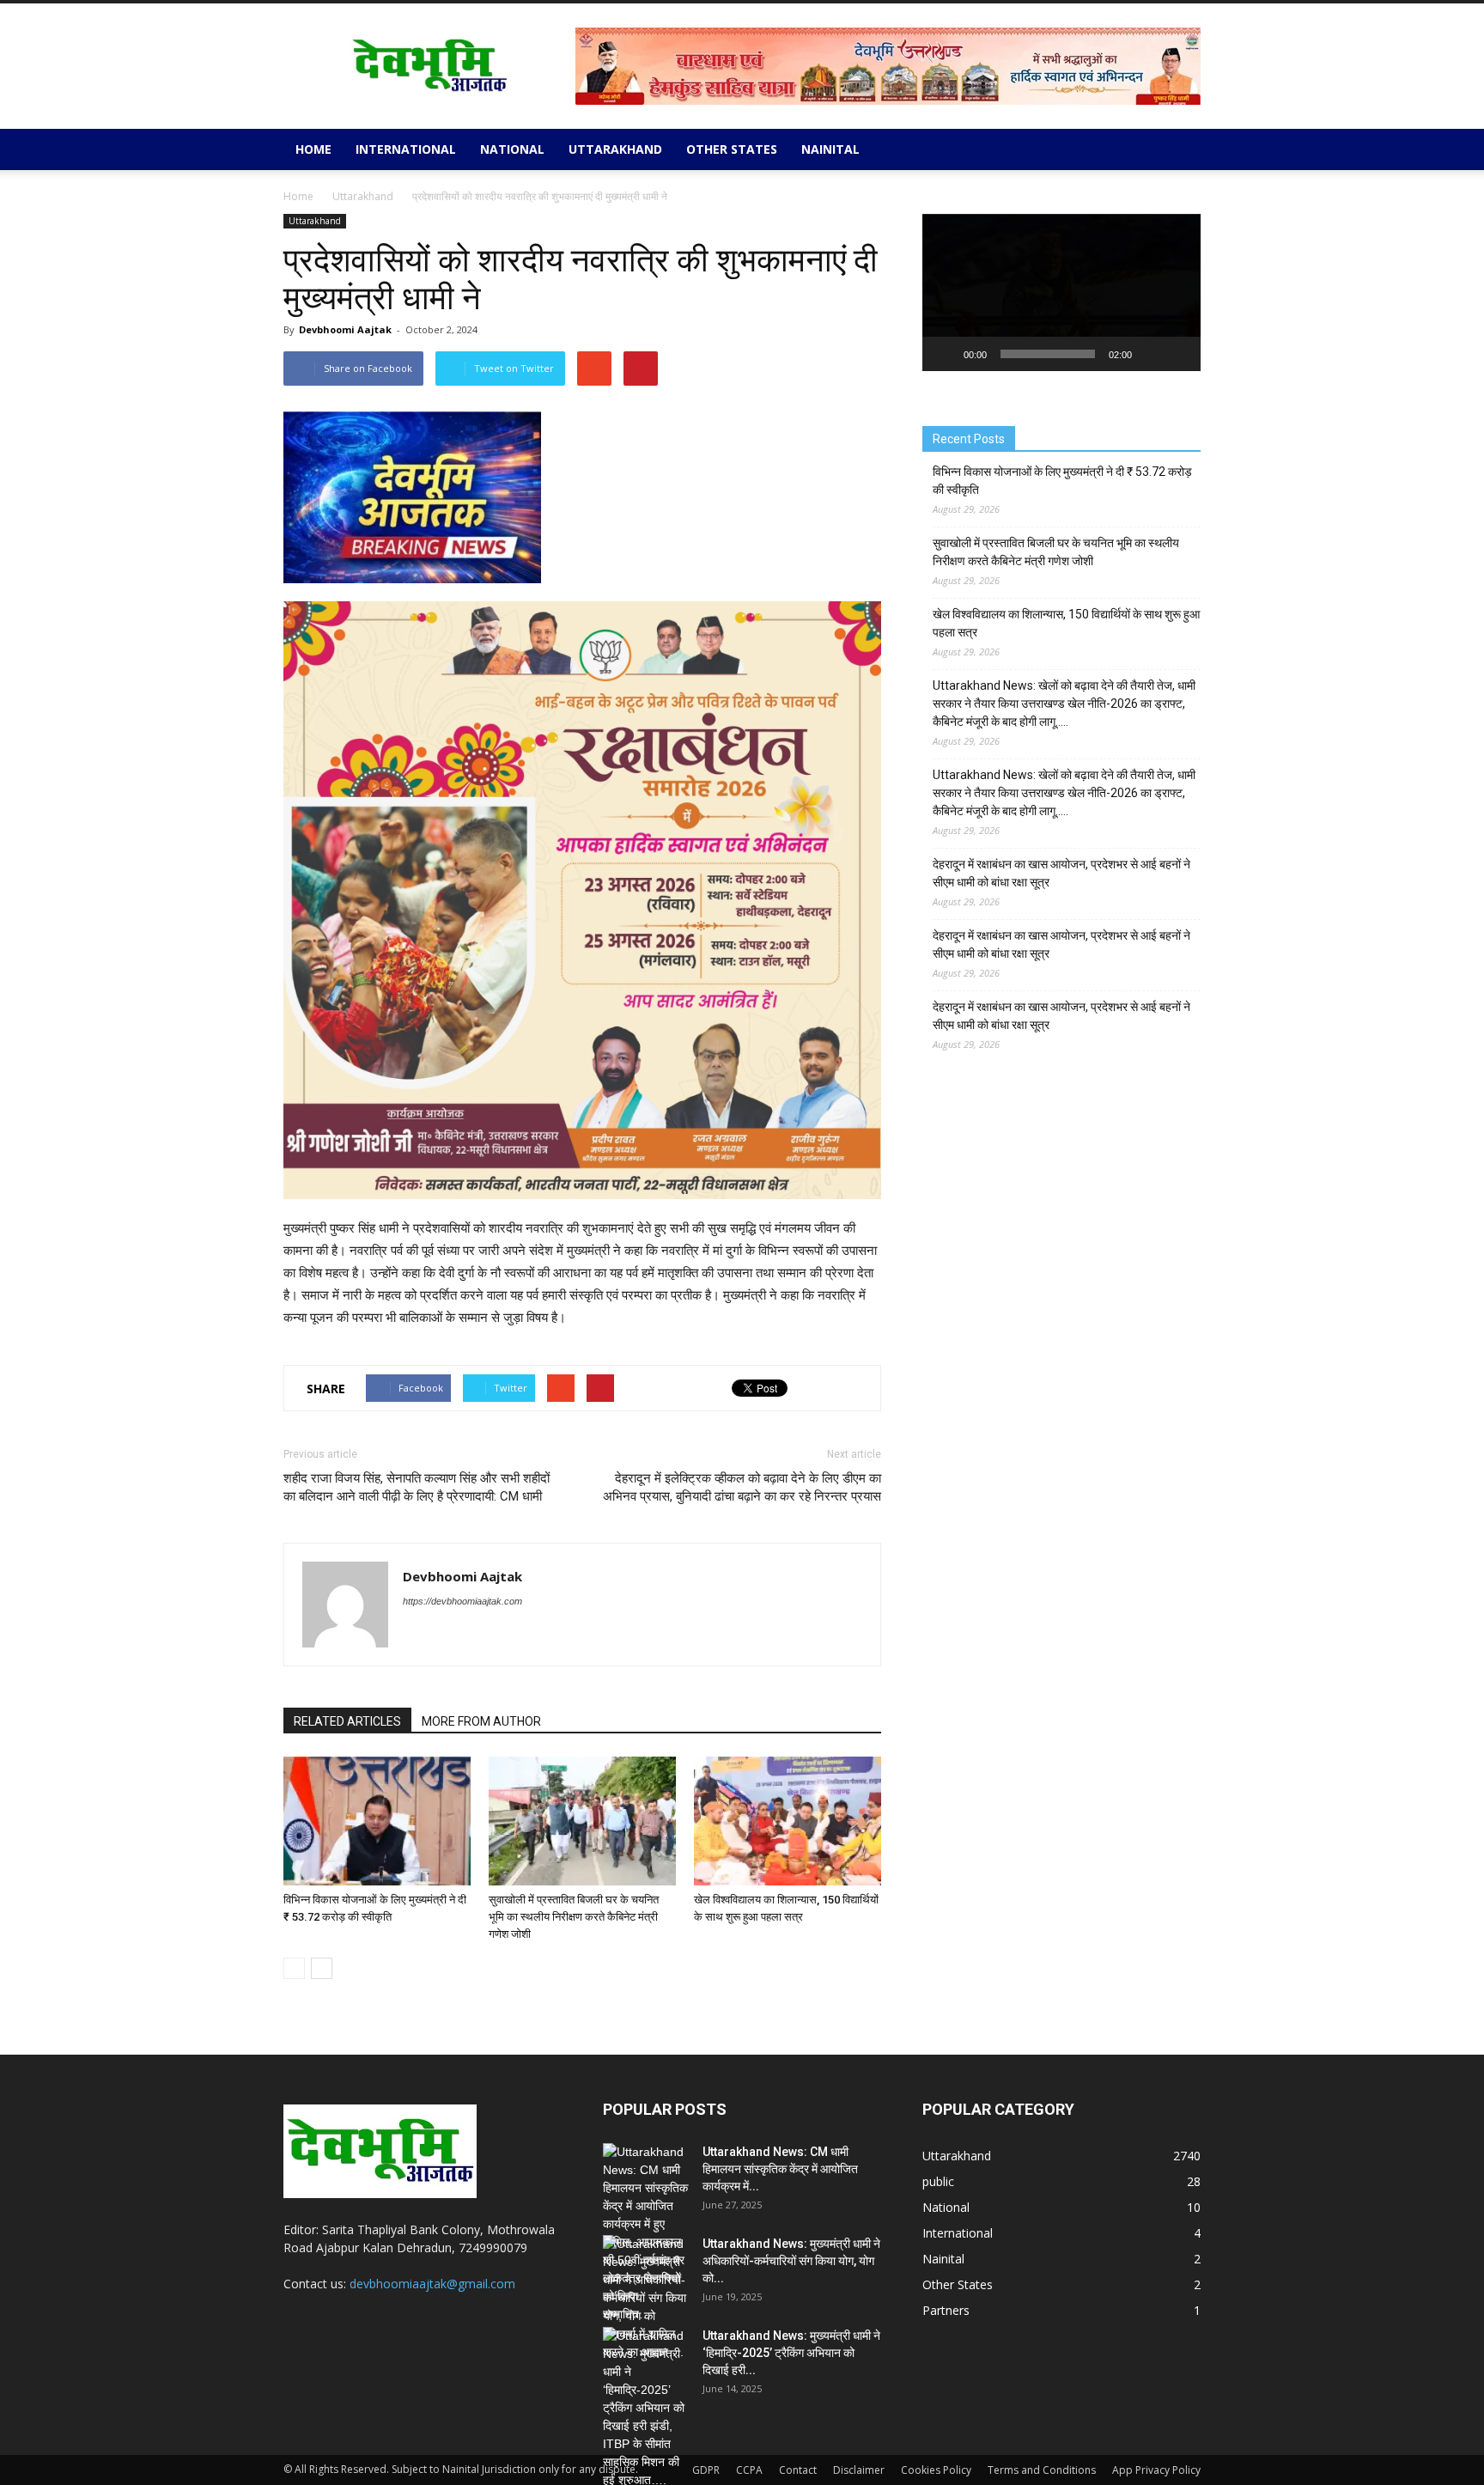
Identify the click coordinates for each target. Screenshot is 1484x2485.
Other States (732, 149)
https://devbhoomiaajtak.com (462, 1601)
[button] (1180, 149)
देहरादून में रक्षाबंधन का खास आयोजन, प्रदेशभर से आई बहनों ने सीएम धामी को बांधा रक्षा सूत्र (1061, 873)
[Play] (945, 354)
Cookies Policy (936, 2470)
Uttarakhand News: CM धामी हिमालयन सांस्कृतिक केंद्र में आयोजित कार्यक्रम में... (780, 2169)
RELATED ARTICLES (347, 1721)
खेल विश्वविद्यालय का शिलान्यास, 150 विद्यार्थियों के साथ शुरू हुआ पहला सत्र (1066, 623)
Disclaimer (859, 2470)
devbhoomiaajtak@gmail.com (432, 2284)
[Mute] (1151, 354)
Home (313, 149)
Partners (946, 2310)
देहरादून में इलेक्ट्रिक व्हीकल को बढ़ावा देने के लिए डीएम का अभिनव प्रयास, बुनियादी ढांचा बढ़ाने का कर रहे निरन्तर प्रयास (742, 1487)
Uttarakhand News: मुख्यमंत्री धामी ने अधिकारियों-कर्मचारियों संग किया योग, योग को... (791, 2261)
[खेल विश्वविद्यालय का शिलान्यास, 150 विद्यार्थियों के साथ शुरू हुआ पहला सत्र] (788, 1821)
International (406, 149)
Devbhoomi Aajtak (345, 329)
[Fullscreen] (1178, 354)
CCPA (749, 2470)
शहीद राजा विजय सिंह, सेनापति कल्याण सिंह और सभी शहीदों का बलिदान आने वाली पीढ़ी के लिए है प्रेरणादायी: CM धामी (417, 1487)
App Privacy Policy (1156, 2470)
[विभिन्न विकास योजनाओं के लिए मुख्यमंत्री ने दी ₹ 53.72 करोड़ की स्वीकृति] (377, 1821)
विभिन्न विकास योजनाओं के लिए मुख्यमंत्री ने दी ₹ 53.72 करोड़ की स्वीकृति (1062, 481)
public (938, 2181)
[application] (1061, 292)
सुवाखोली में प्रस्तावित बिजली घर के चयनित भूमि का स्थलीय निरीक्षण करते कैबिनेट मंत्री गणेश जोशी (574, 1917)
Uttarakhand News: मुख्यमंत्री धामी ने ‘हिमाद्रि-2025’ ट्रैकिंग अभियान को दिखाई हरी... (791, 2353)
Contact (798, 2470)
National (512, 149)
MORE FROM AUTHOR (481, 1721)
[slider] (1048, 354)
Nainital (830, 149)
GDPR (706, 2470)
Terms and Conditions (1042, 2470)
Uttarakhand (615, 149)
